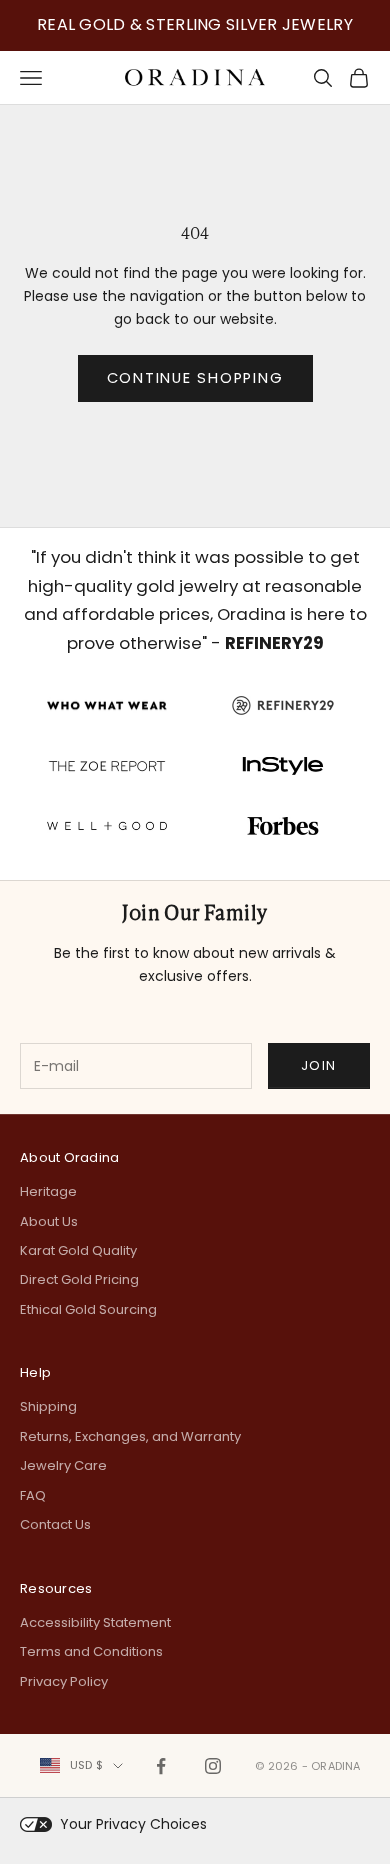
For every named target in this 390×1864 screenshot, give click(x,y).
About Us (49, 1221)
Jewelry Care (63, 1465)
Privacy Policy (64, 1681)
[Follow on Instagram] (213, 1766)
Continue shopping (195, 378)
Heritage (48, 1191)
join (319, 1065)
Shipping (48, 1406)
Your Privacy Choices (133, 1824)
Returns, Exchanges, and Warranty (130, 1436)
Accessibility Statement (95, 1622)
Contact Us (55, 1524)
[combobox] (81, 1765)
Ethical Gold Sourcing (88, 1309)
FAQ (33, 1495)
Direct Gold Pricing (79, 1279)
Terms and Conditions (91, 1651)
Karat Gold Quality (78, 1250)
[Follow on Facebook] (161, 1766)
